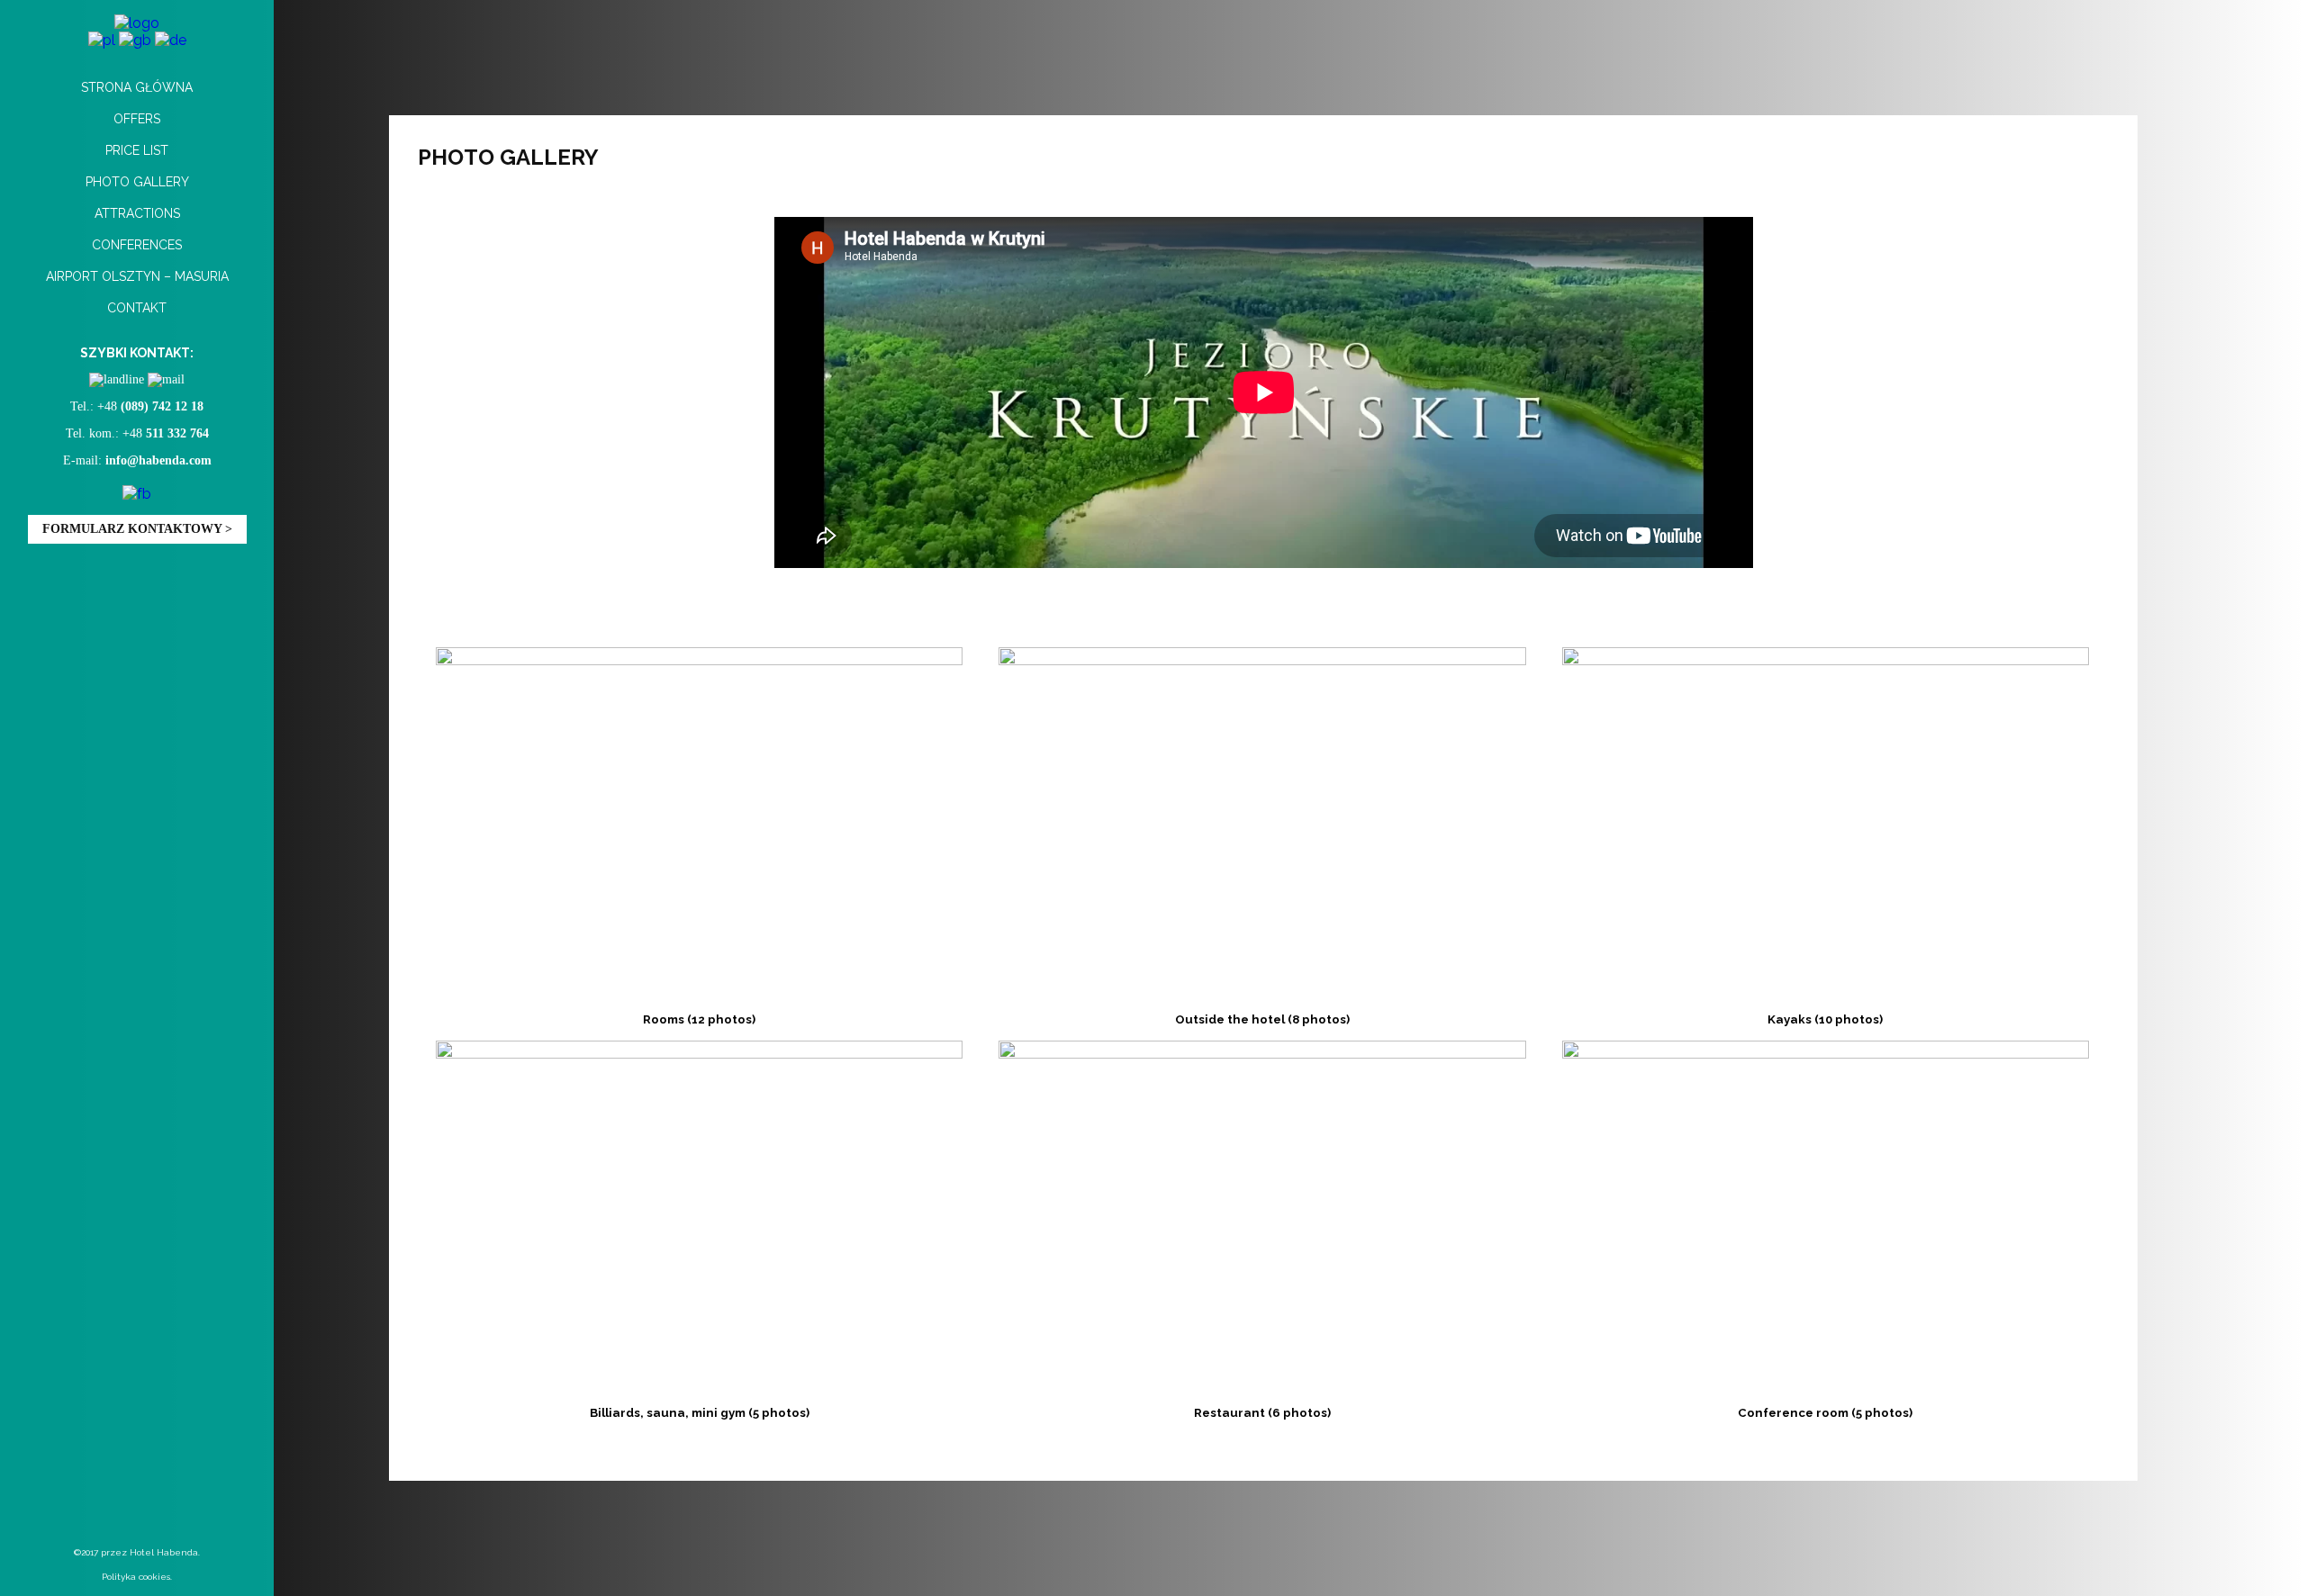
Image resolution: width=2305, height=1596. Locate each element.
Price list (137, 150)
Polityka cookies (136, 1577)
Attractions (137, 213)
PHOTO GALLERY (137, 182)
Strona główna (137, 87)
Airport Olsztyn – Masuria (137, 276)
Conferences (137, 245)
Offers (137, 119)
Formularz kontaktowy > (137, 529)
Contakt (137, 308)
